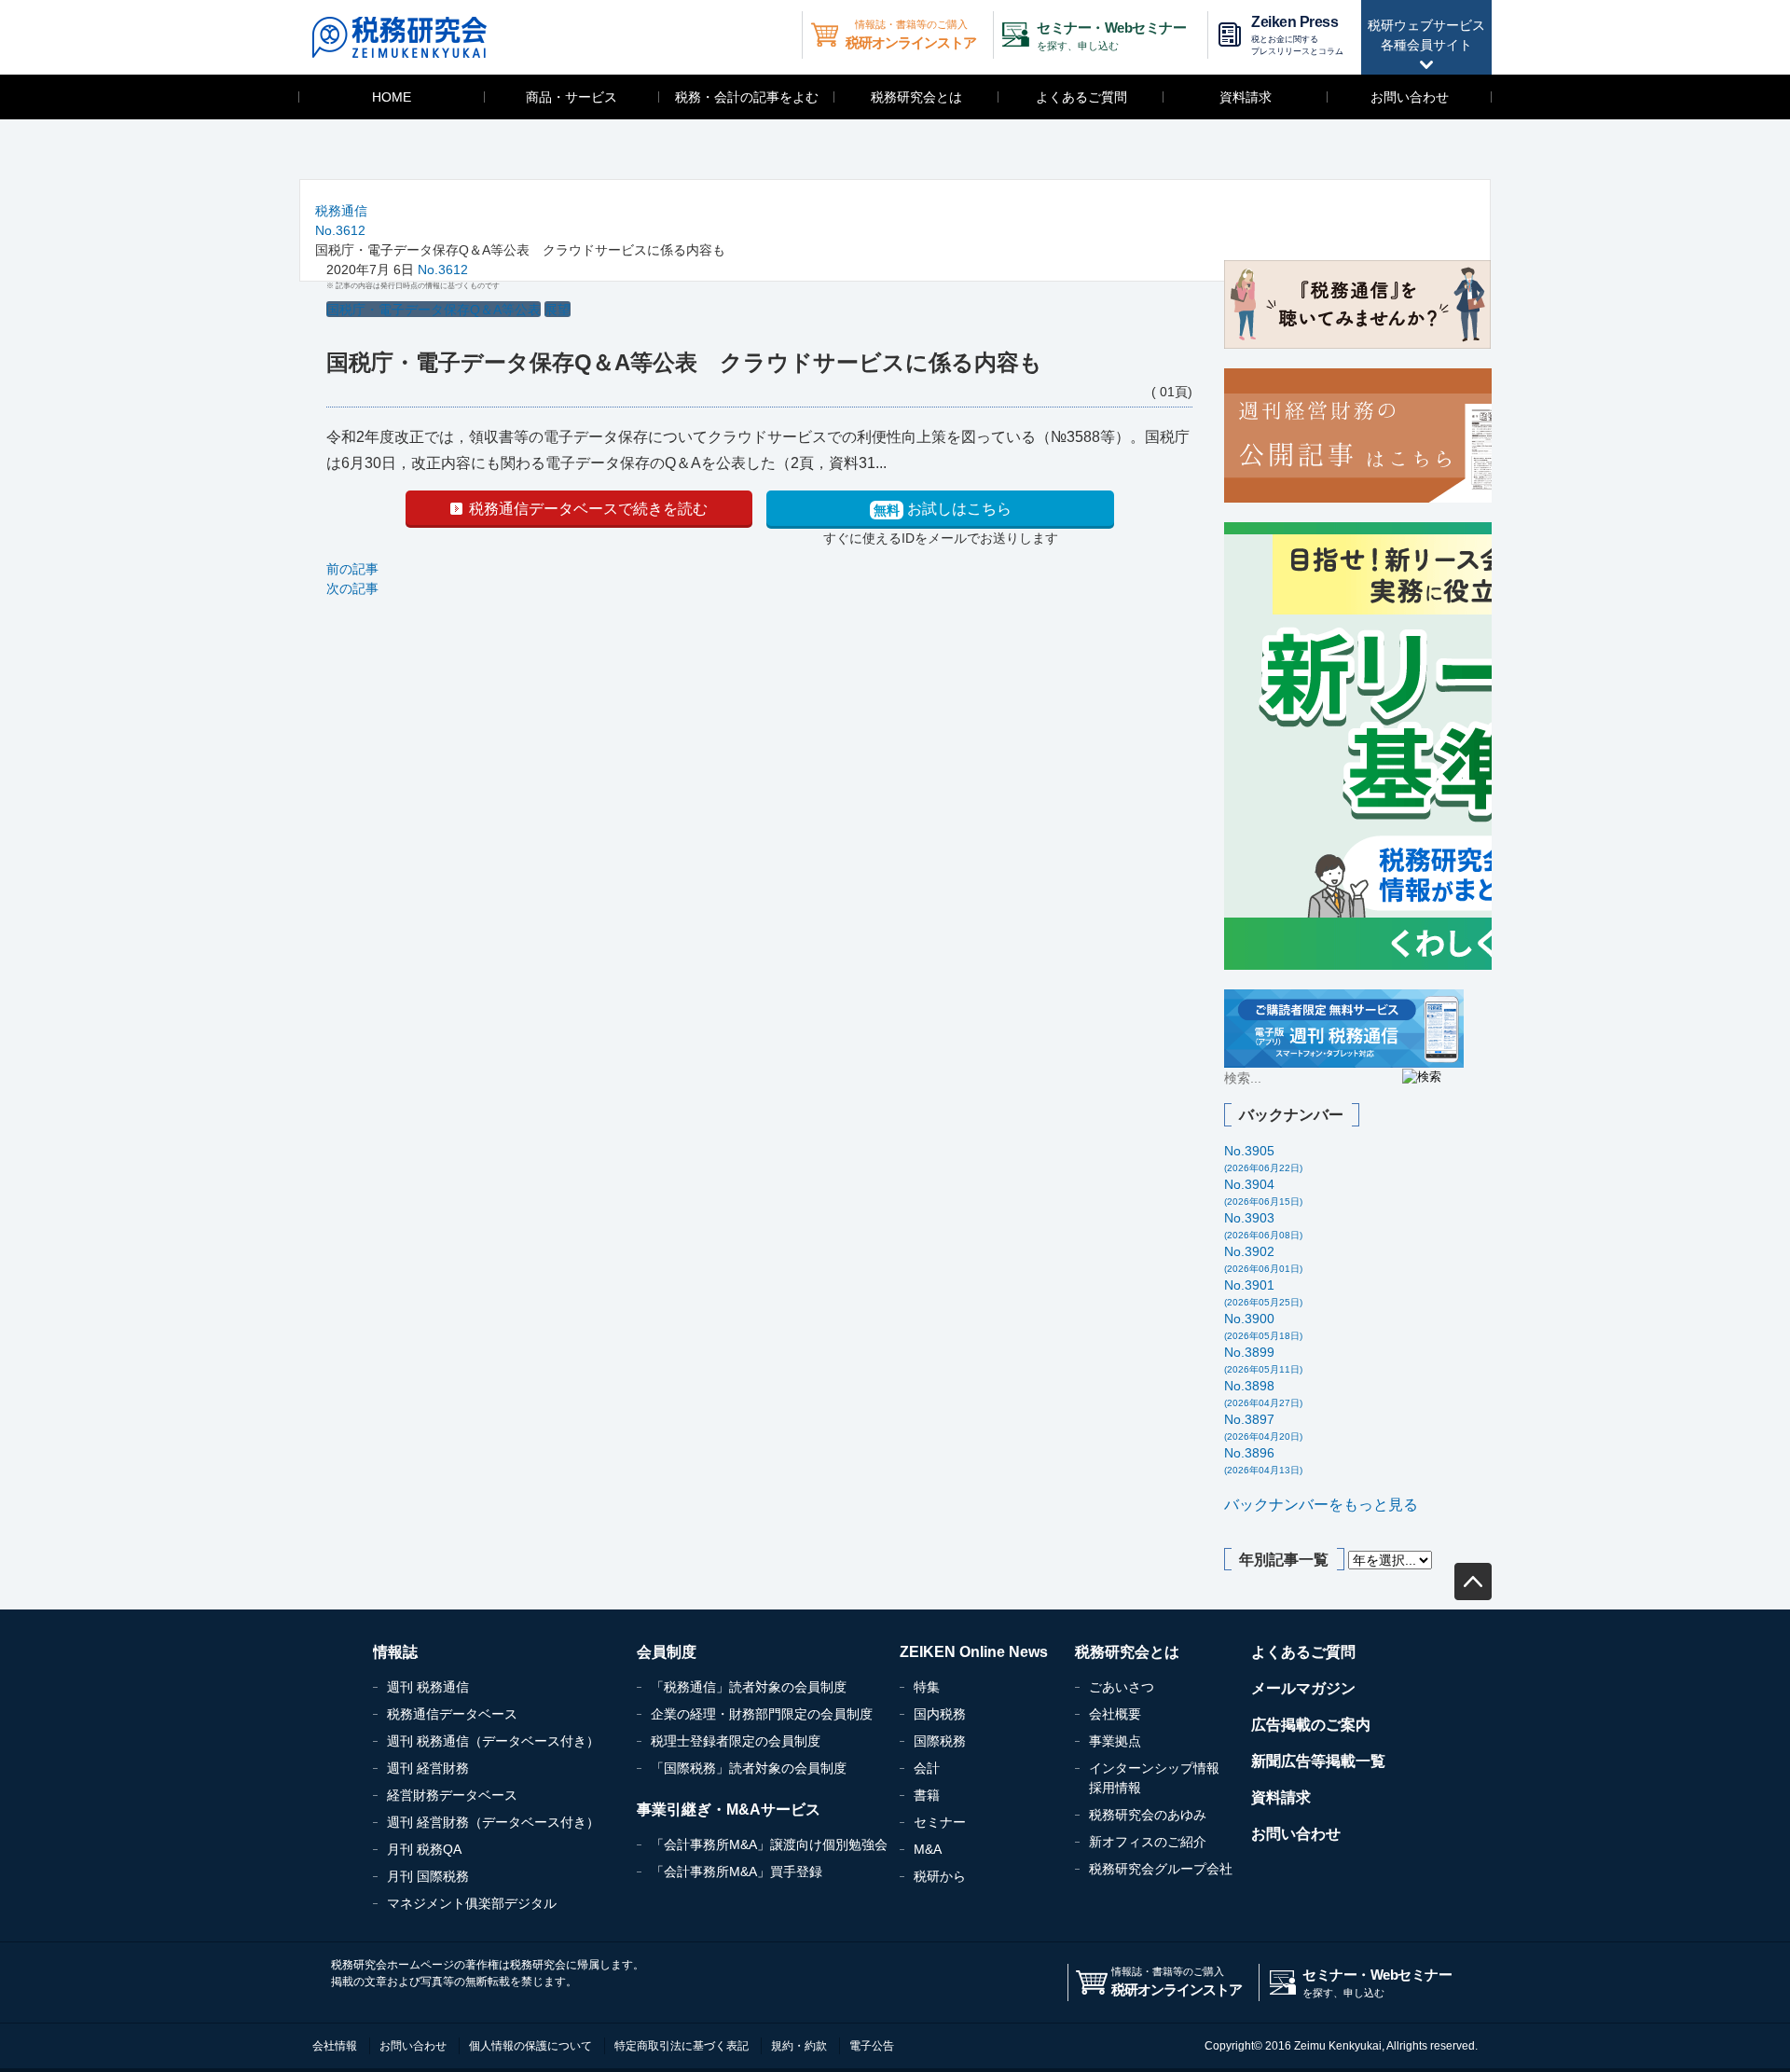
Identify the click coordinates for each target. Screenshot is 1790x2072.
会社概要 (1115, 1714)
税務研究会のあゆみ (1148, 1815)
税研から (940, 1876)
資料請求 (1246, 97)
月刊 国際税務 (428, 1876)
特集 (927, 1687)
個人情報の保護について (530, 2046)
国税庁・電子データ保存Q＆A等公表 (434, 310)
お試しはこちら (943, 509)
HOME (392, 97)
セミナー (940, 1822)
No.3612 (340, 230)
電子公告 (872, 2046)
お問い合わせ (1410, 97)
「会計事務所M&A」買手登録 (737, 1872)
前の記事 (352, 569)
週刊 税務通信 (428, 1687)
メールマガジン (1303, 1688)
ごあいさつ (1122, 1687)
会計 (927, 1768)
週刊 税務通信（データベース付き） (493, 1741)
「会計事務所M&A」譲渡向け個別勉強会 (769, 1844)
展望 (558, 310)
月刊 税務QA (424, 1849)
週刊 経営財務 (428, 1768)
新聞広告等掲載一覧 (1318, 1761)
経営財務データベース (452, 1795)
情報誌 (395, 1652)
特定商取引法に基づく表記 (682, 2046)
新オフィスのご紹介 (1148, 1842)
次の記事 (352, 588)
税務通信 (341, 211)
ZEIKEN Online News (974, 1652)
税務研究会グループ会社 (1161, 1869)
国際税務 (940, 1741)
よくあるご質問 (1081, 97)
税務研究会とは (916, 97)
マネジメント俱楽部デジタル (472, 1903)
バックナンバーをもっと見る (1321, 1505)
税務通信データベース (452, 1714)
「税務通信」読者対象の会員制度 (749, 1687)
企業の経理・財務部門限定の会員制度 (762, 1714)
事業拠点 (1115, 1741)
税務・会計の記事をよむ (747, 97)
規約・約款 (799, 2046)
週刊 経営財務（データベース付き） (493, 1822)
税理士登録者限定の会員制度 (736, 1741)
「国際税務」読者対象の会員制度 (749, 1768)
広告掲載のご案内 (1311, 1725)
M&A (928, 1849)
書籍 (927, 1795)
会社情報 (335, 2046)
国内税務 (940, 1714)
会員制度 (667, 1652)
